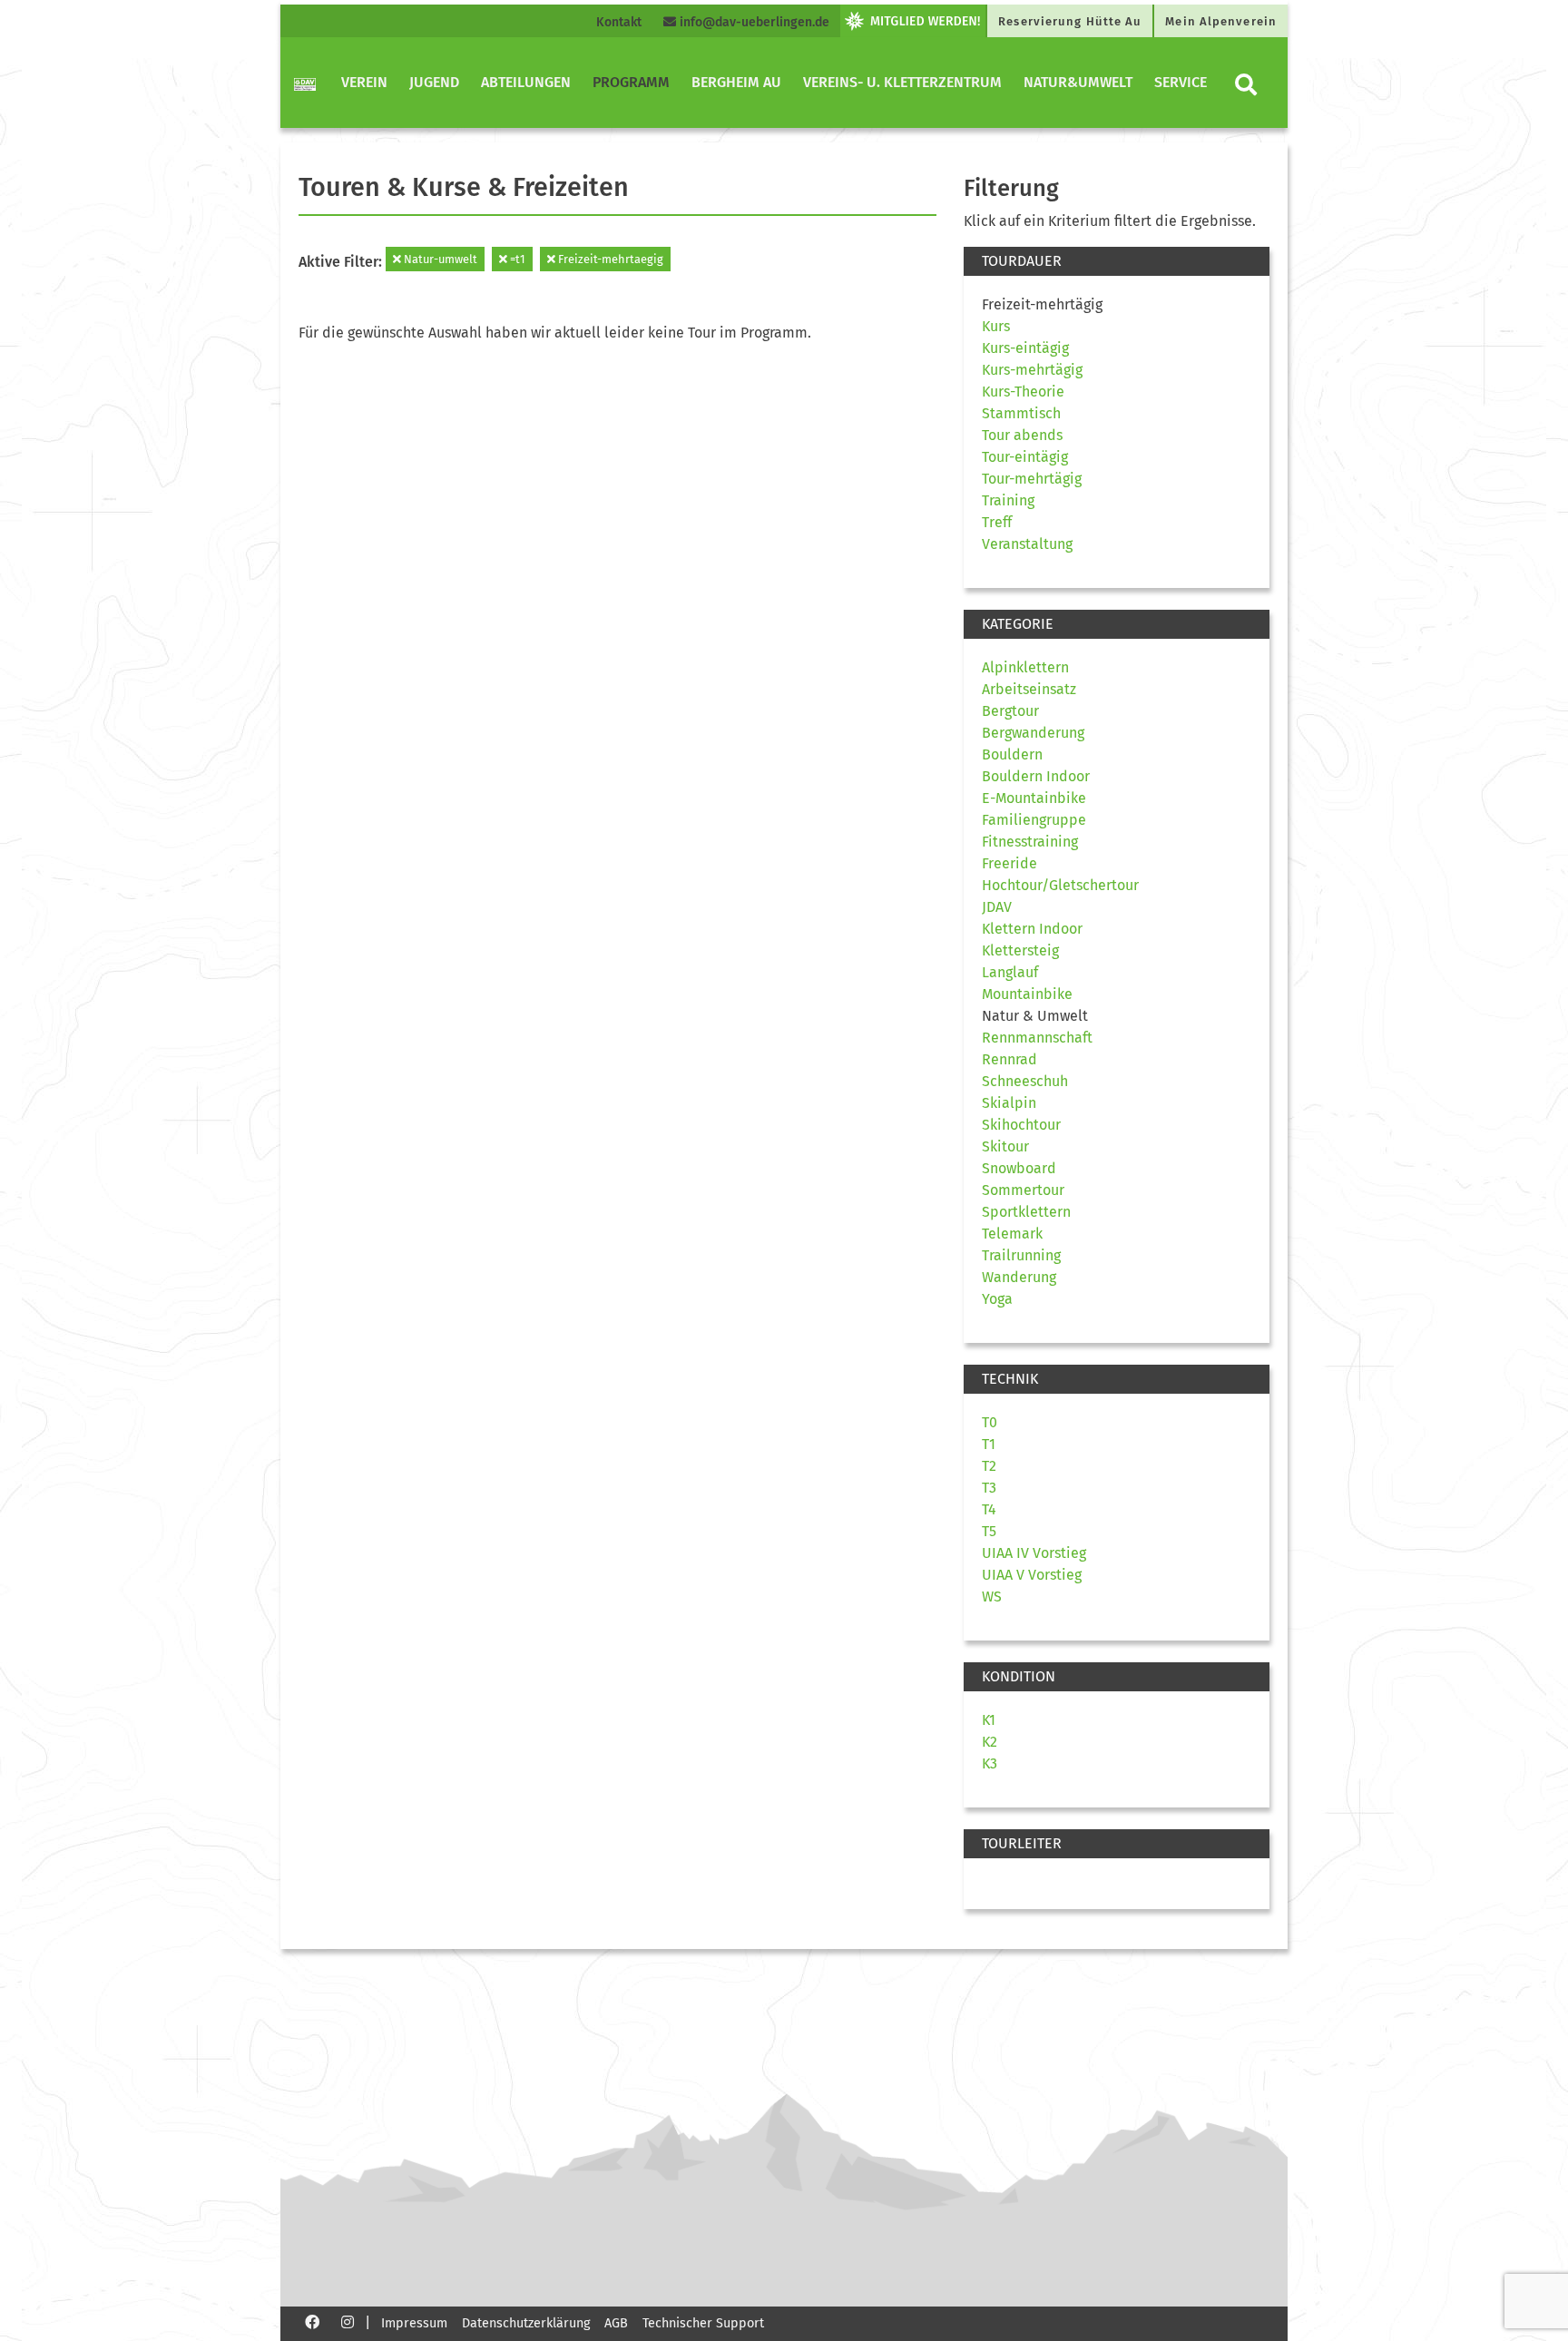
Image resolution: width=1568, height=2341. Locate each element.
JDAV (997, 907)
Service (1181, 82)
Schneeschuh (1025, 1081)
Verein (364, 82)
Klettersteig (1020, 950)
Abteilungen (526, 82)
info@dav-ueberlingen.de (753, 22)
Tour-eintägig (1025, 457)
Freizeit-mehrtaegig (609, 259)
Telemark (1012, 1234)
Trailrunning (1021, 1255)
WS (992, 1597)
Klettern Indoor (1032, 929)
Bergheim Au (736, 82)
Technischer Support (703, 2323)
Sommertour (1023, 1190)
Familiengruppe (1034, 820)
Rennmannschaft (1037, 1038)
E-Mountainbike (1034, 798)
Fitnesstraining (1030, 842)
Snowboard (1019, 1168)
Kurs (996, 326)
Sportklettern (1026, 1212)
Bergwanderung (1033, 733)
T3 (989, 1488)
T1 (989, 1444)
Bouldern (1012, 754)
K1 (989, 1720)
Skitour (1005, 1146)
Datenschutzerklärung (526, 2323)
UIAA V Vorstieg (1032, 1575)
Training (1008, 500)
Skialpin (1009, 1103)
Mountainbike (1027, 994)
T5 (989, 1531)
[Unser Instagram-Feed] (348, 2321)
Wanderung (1019, 1277)
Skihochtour (1021, 1125)
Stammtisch (1021, 413)
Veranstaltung (1027, 544)
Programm (631, 82)
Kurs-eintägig (1025, 348)
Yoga (997, 1299)
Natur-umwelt (439, 259)
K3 (990, 1763)
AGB (616, 2323)
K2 (990, 1742)
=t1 (516, 259)
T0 (990, 1422)
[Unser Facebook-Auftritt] (312, 2321)
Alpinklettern (1025, 667)
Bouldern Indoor (1036, 776)
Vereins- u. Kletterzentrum (902, 82)
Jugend (434, 82)
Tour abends (1022, 435)
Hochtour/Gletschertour (1060, 885)
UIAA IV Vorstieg (1034, 1553)
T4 (989, 1509)
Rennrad (1009, 1059)
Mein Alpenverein (1221, 21)
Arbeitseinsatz (1029, 689)
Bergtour (1010, 711)
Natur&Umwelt (1078, 82)
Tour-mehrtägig (1032, 479)
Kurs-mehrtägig (1032, 370)
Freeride (1009, 863)
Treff (997, 522)
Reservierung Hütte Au (1070, 21)
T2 (989, 1466)
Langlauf (1010, 972)
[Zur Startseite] (305, 83)
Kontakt (619, 22)
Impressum (414, 2323)
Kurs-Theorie (1023, 392)
